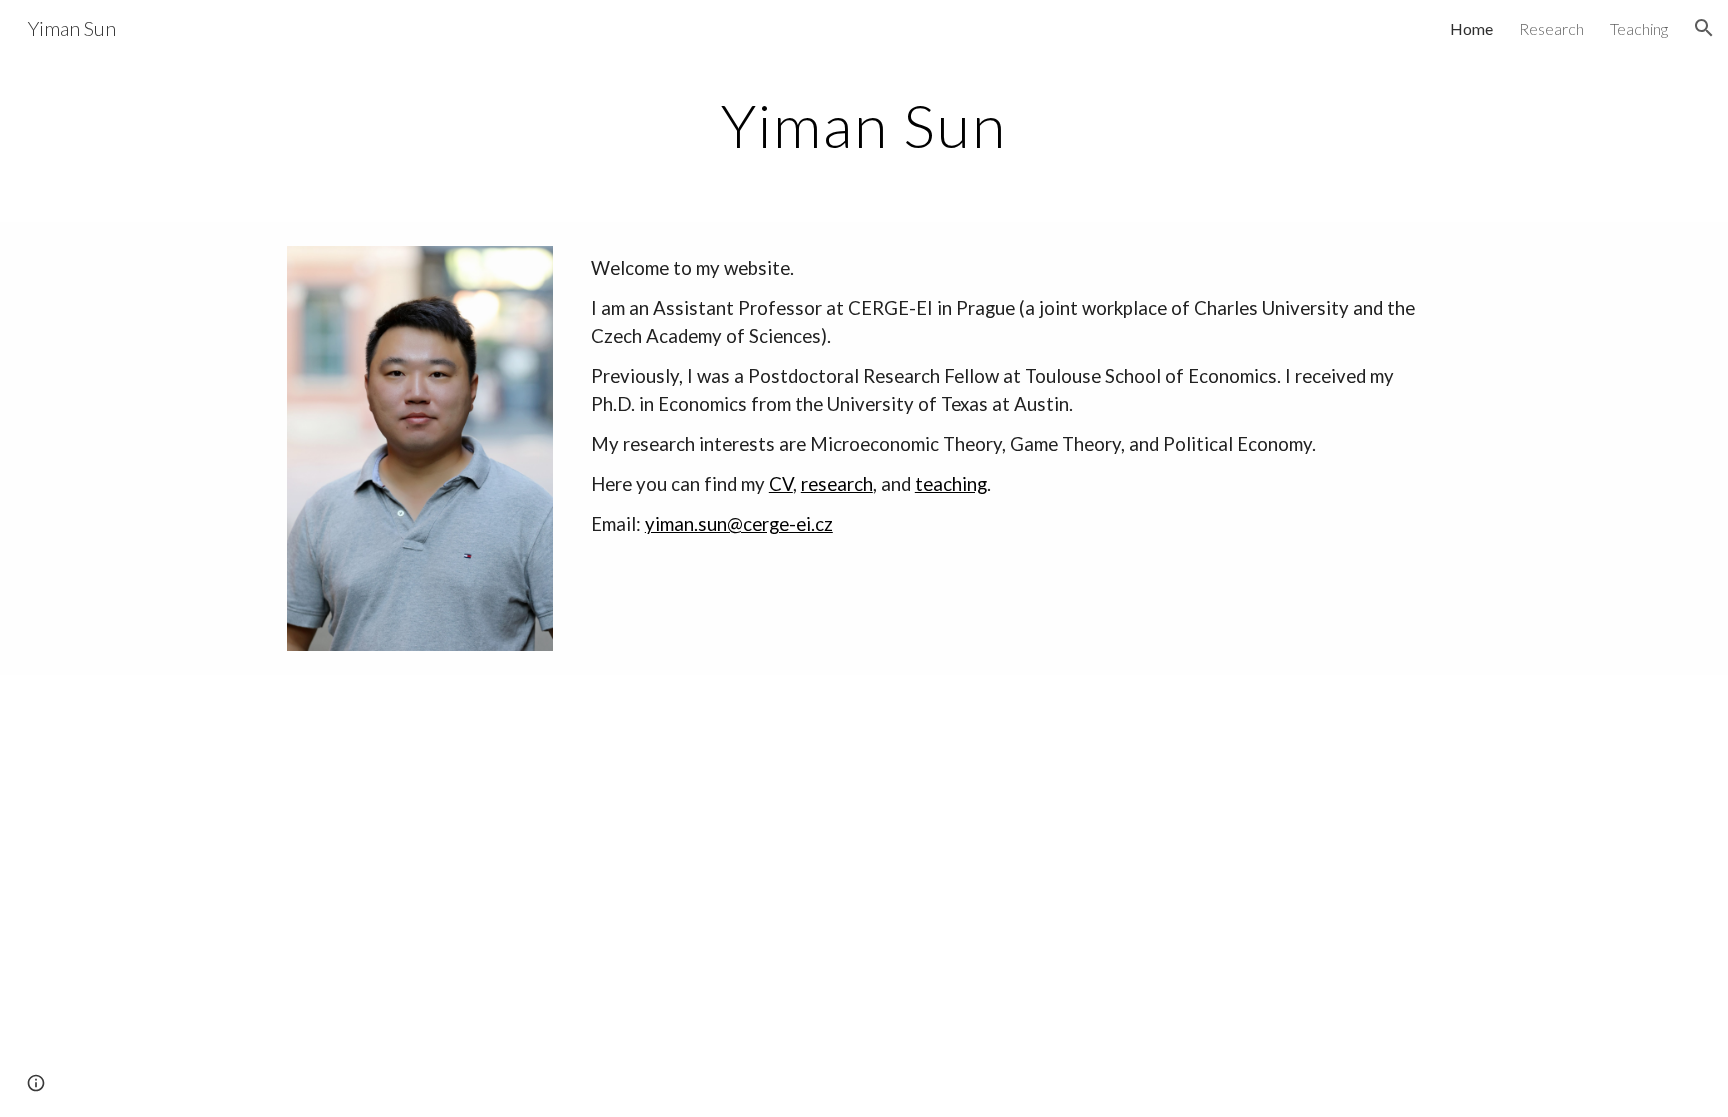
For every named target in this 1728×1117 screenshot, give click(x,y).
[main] (864, 125)
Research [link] (1551, 28)
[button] (1704, 28)
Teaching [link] (1639, 28)
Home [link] (1471, 28)
